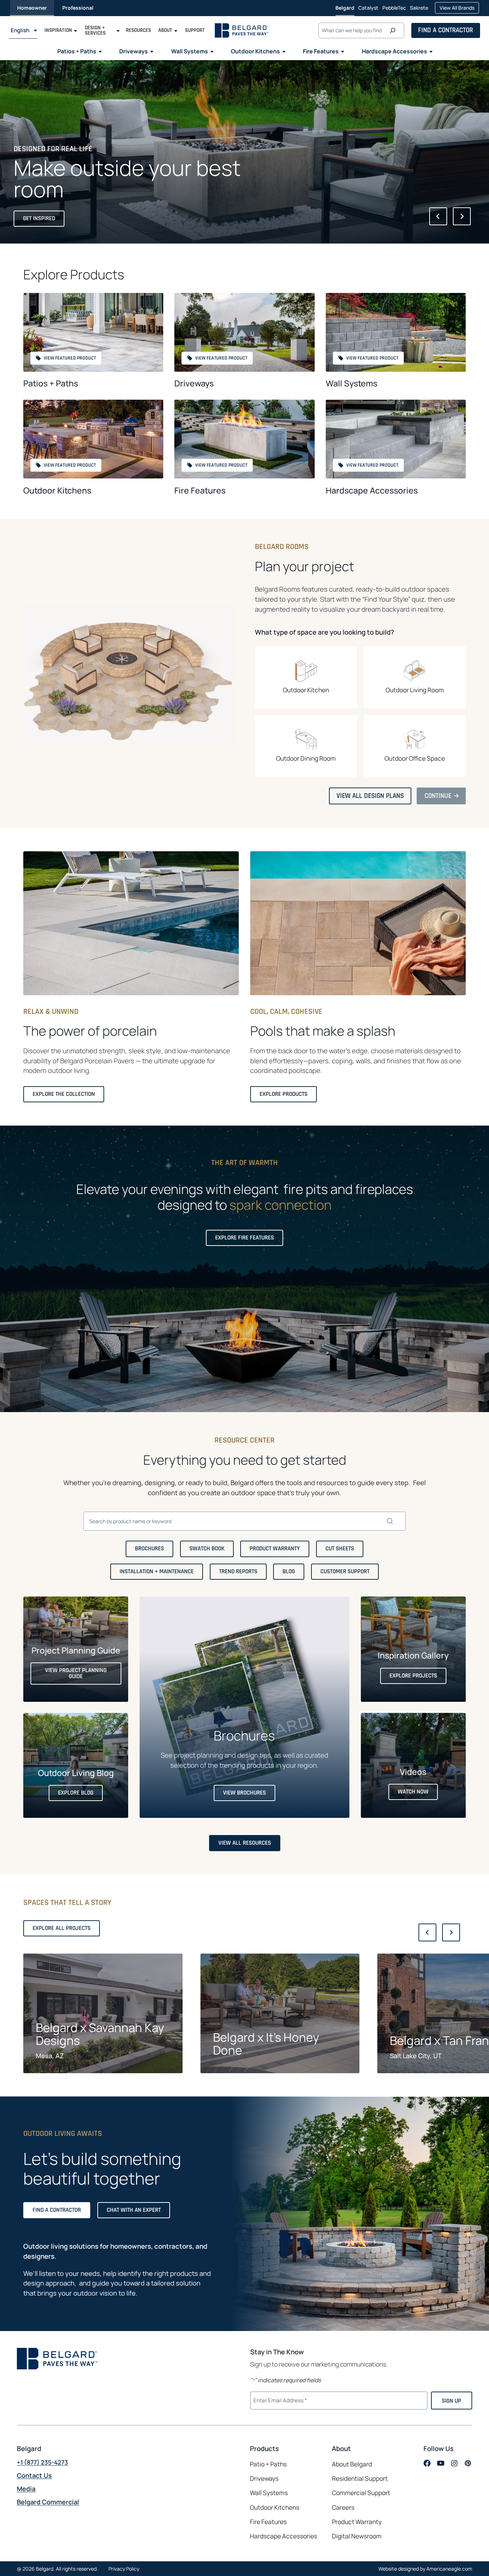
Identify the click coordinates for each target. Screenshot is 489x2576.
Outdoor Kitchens (57, 490)
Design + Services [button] (95, 30)
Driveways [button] (134, 51)
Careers (343, 2508)
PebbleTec (394, 10)
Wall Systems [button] (190, 51)
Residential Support (360, 2478)
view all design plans (373, 798)
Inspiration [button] (58, 30)
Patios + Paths (51, 383)
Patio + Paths (268, 2464)
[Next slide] (462, 216)
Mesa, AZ (50, 2056)
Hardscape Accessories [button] (394, 51)
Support (195, 30)
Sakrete (419, 10)
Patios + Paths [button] (77, 51)
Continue (441, 798)
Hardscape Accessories (372, 490)
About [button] (165, 30)
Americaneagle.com (449, 2569)
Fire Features (200, 490)
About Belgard (352, 2464)
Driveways (194, 383)
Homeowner (32, 8)
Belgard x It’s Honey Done (266, 2044)
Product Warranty (357, 2522)
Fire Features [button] (321, 51)
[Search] (394, 30)
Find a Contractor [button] (446, 30)
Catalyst (368, 10)
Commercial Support (361, 2493)
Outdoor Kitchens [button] (255, 51)
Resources (139, 30)
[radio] (306, 677)
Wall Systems (352, 383)
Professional (78, 8)
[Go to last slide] (438, 216)
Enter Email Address (279, 2400)
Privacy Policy (124, 2569)
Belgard (345, 8)
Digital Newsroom (357, 2536)
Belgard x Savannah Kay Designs (100, 2034)
